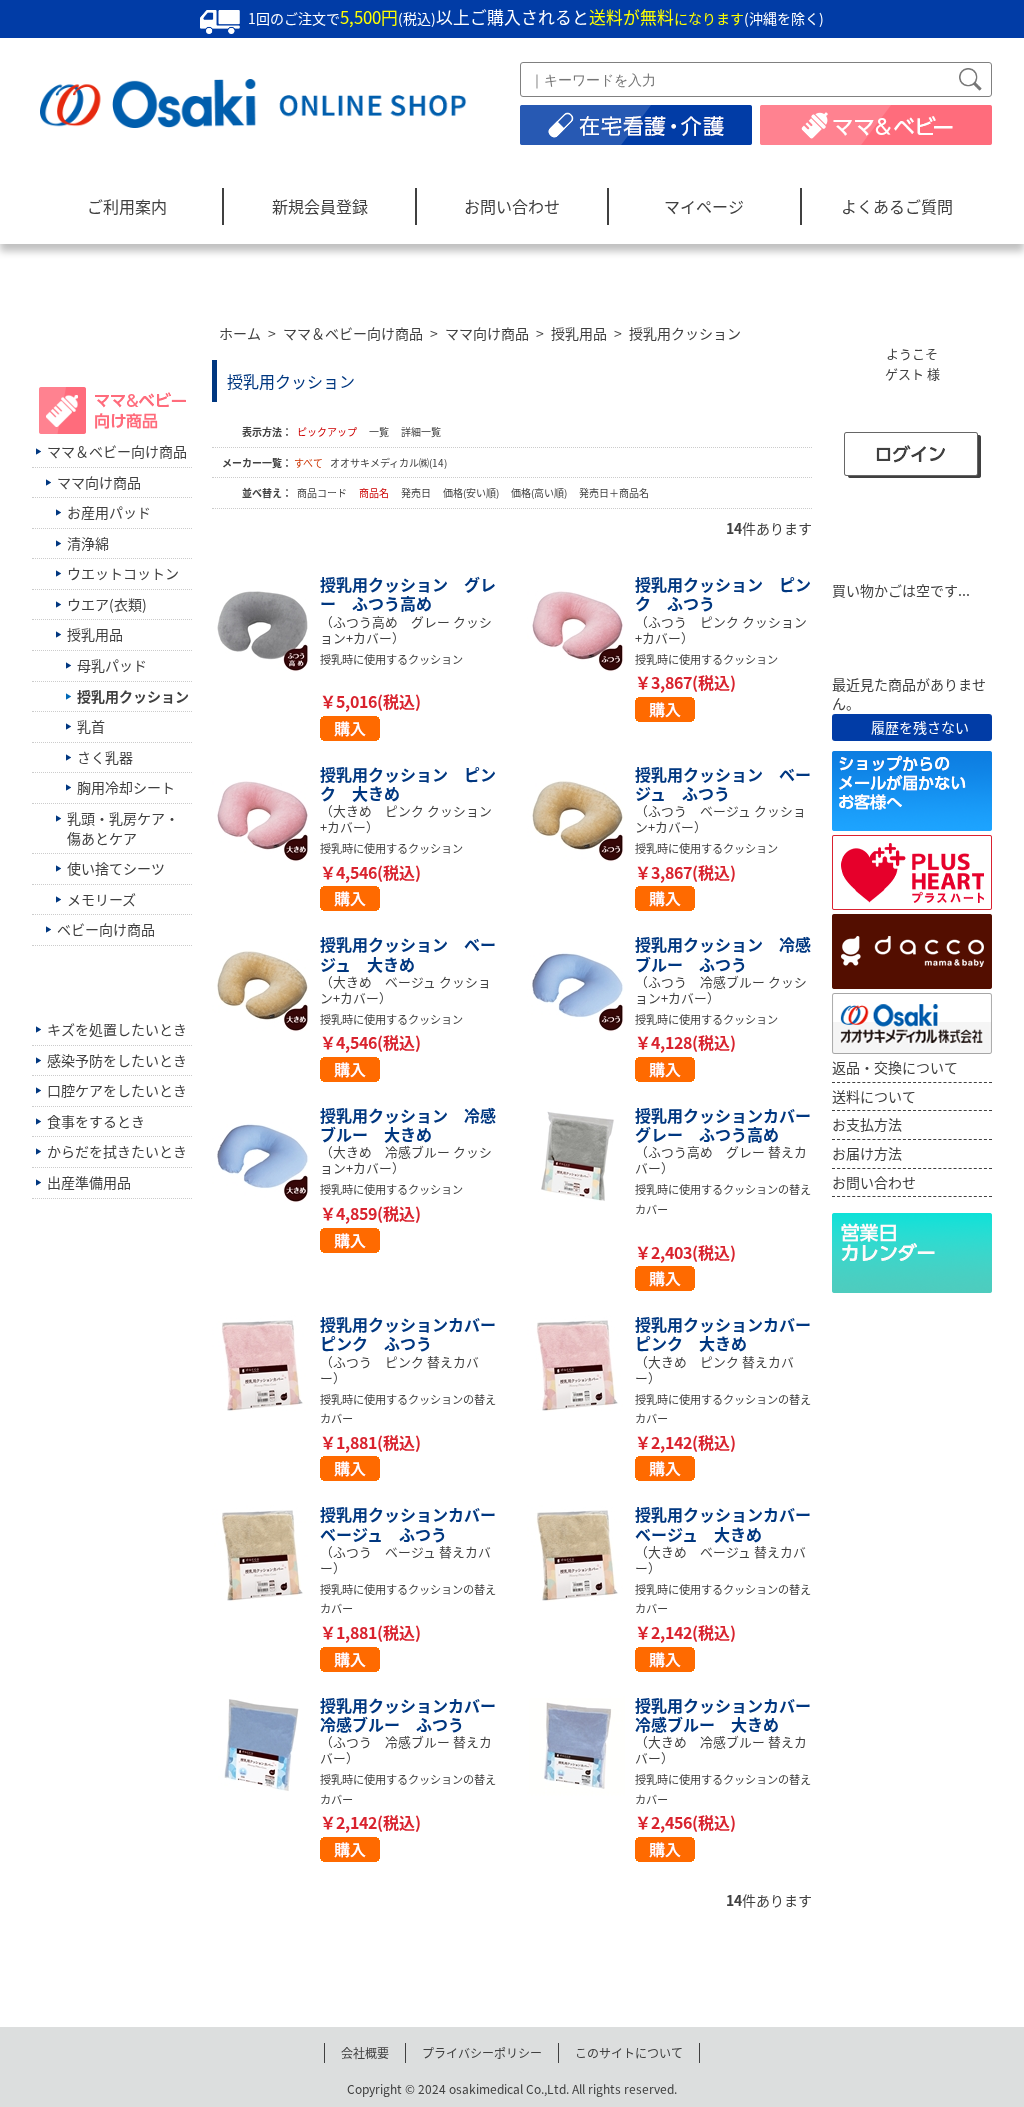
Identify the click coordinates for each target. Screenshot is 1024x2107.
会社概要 (365, 2052)
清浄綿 (88, 543)
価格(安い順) (472, 492)
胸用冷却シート (126, 787)
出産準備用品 (89, 1182)
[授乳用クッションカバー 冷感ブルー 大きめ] (581, 1746)
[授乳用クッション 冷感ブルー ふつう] (581, 985)
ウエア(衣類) (107, 604)
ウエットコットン (123, 573)
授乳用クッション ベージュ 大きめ (408, 953)
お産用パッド (109, 512)
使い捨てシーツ (116, 868)
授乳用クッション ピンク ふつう (723, 593)
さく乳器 (105, 757)
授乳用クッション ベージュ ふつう (723, 783)
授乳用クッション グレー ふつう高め (408, 593)
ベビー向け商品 (106, 929)
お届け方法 (867, 1153)
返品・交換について (895, 1067)
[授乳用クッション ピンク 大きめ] (266, 815)
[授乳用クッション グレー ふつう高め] (266, 625)
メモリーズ (101, 899)
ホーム (240, 333)
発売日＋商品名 (614, 492)
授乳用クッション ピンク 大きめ (408, 783)
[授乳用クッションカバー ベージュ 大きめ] (581, 1555)
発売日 (417, 492)
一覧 (379, 431)
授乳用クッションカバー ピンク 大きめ (731, 1333)
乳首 (91, 726)
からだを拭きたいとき (117, 1151)
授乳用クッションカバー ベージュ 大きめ (731, 1523)
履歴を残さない (920, 727)
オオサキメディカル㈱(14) (388, 462)
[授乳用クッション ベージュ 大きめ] (266, 985)
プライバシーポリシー (482, 2052)
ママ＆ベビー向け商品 (353, 333)
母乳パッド (112, 665)
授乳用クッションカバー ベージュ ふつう (416, 1523)
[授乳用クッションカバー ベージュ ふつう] (266, 1555)
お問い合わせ (512, 206)
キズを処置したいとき (117, 1029)
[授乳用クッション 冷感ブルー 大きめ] (266, 1156)
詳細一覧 (421, 431)
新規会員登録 (320, 206)
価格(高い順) (540, 492)
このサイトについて (629, 2052)
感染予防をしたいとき (117, 1060)
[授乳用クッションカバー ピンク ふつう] (266, 1365)
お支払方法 (867, 1124)
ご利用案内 (127, 206)
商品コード (323, 492)
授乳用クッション (685, 333)
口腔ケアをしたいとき (117, 1090)
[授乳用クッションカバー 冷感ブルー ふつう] (266, 1746)
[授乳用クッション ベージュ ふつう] (581, 815)
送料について (874, 1096)
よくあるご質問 (897, 206)
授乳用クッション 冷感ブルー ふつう (723, 953)
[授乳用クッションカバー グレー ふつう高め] (581, 1156)
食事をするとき (96, 1121)
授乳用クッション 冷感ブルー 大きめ (408, 1124)
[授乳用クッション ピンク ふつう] (581, 625)
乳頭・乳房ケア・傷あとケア (123, 828)
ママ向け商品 (487, 333)
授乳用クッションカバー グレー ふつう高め (731, 1124)
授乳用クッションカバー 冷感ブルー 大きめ (731, 1714)
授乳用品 (579, 333)
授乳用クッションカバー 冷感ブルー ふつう (416, 1714)
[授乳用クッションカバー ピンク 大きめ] (581, 1365)
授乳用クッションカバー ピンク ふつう (416, 1333)
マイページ (704, 206)
